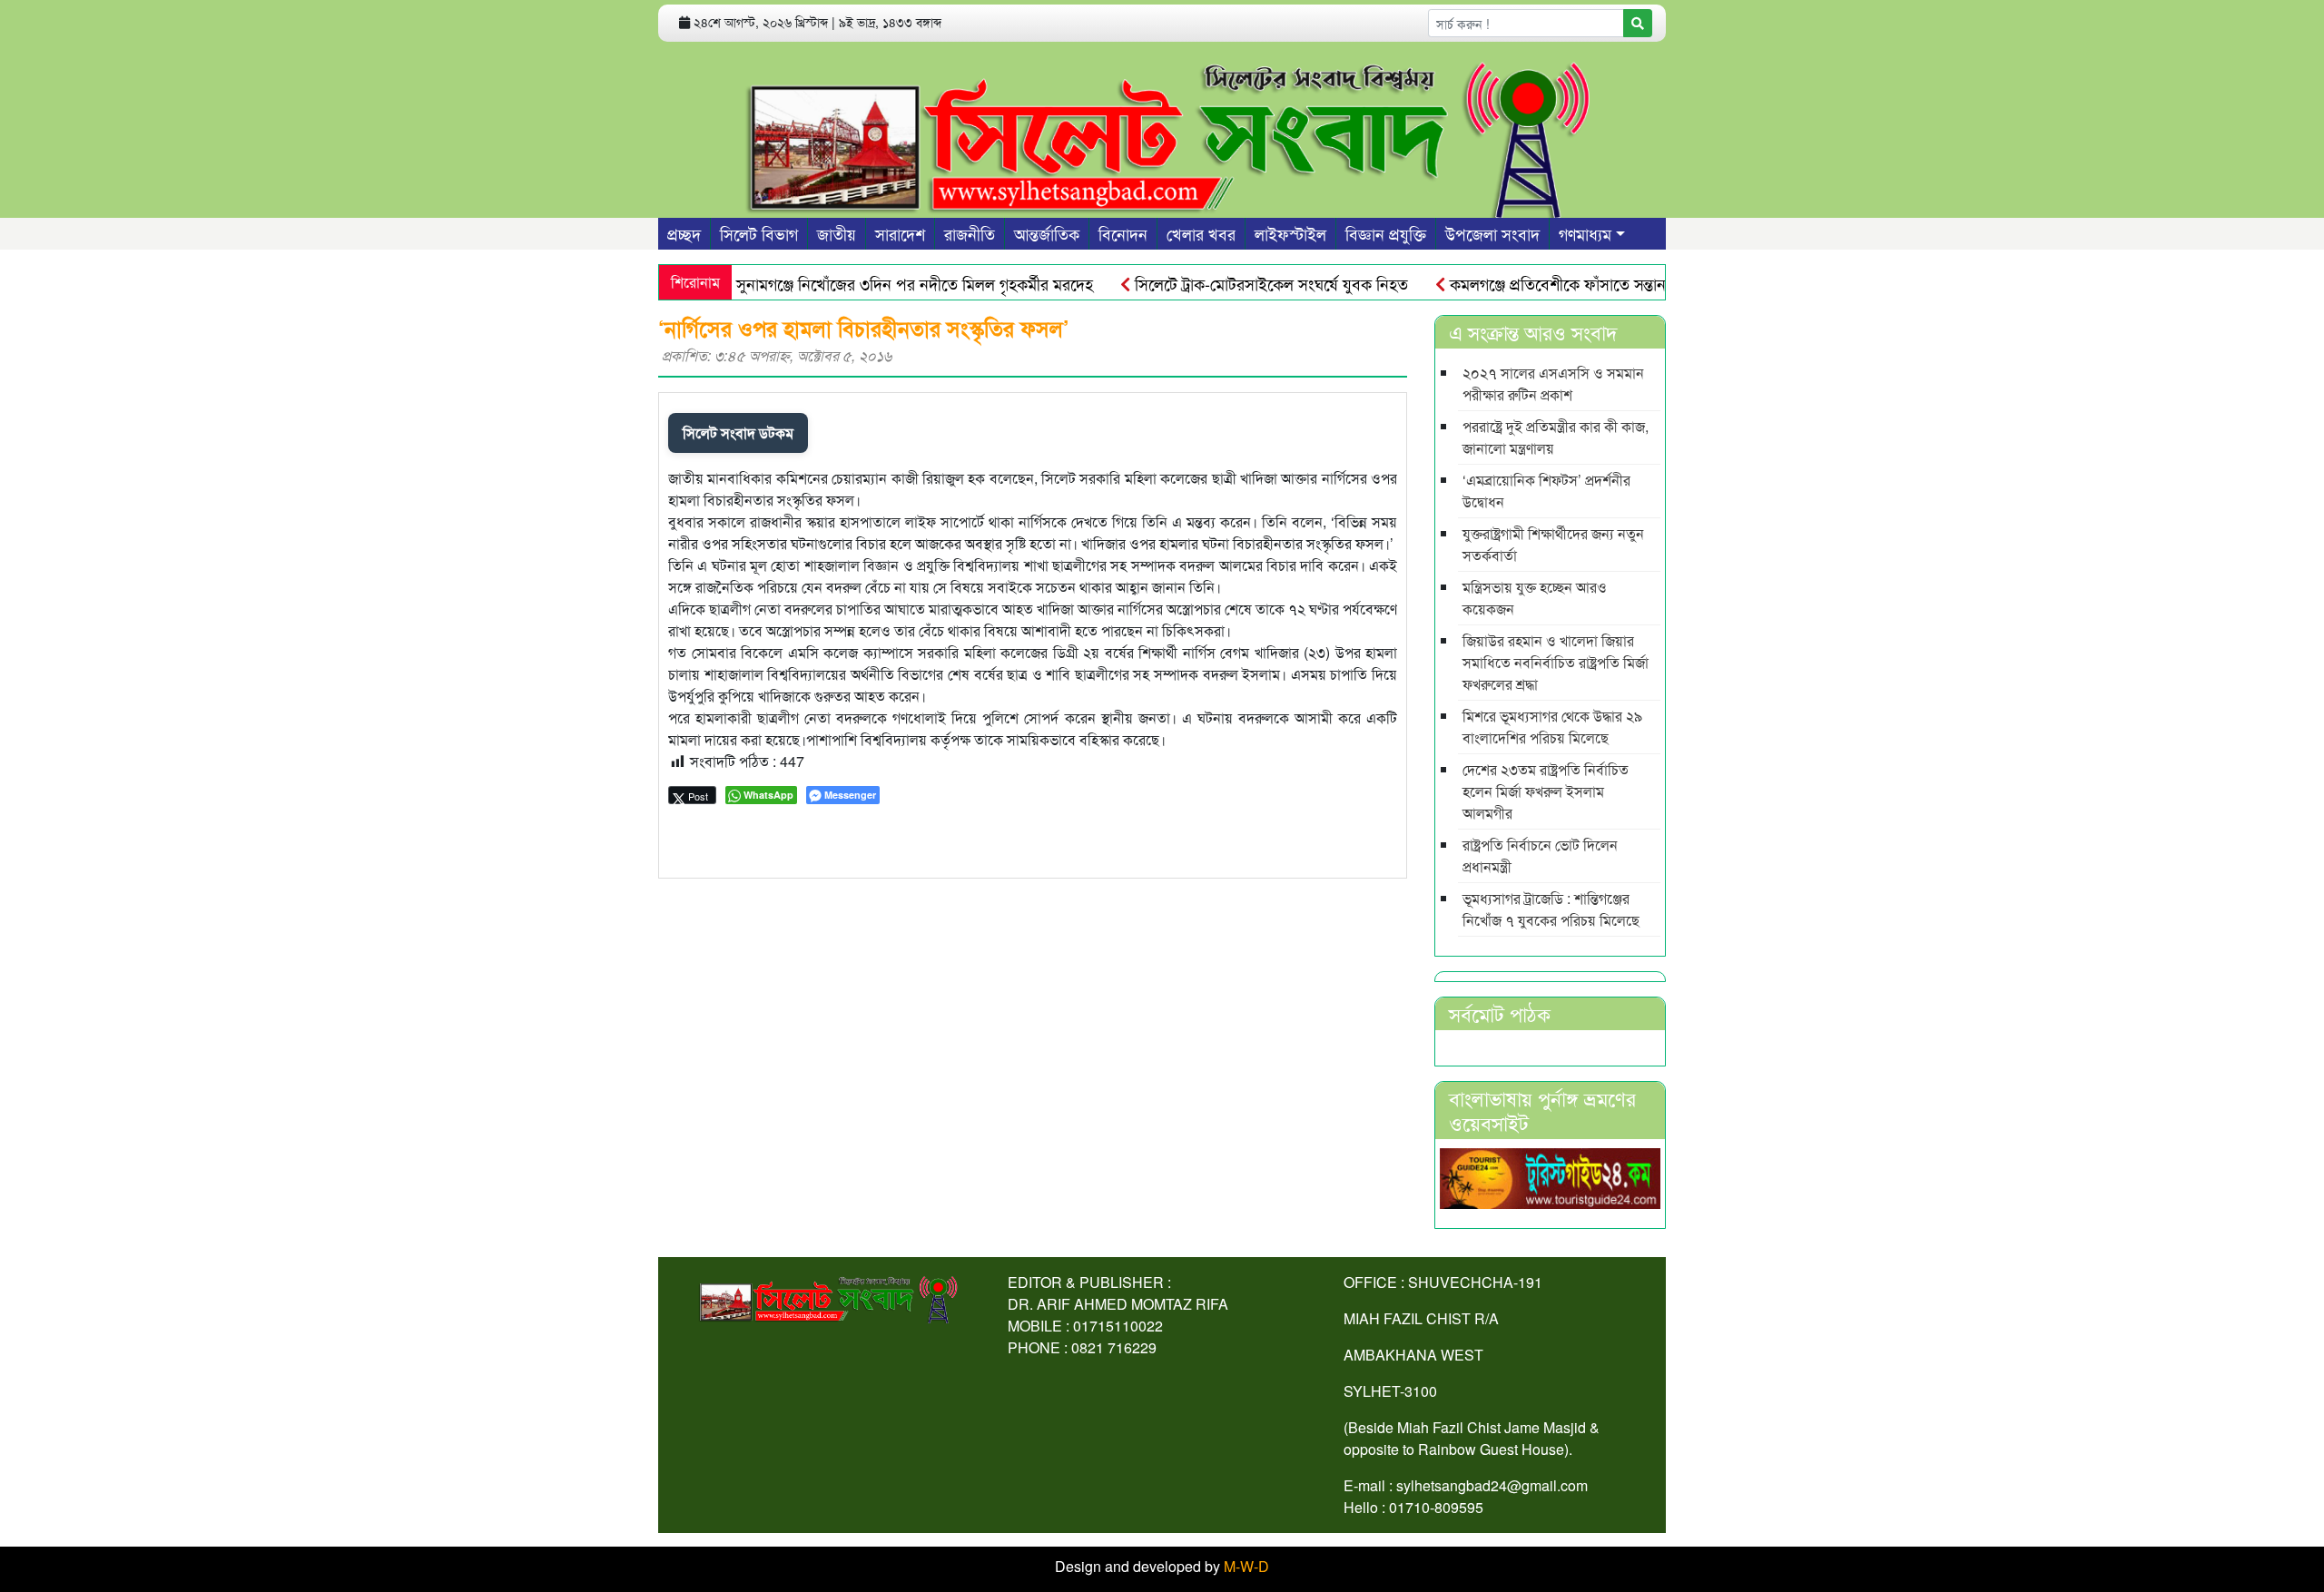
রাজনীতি (970, 233)
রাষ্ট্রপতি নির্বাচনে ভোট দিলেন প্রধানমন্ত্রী (1540, 855)
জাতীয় (837, 233)
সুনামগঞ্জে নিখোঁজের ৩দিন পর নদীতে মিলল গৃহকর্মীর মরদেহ (881, 283)
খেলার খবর (1201, 233)
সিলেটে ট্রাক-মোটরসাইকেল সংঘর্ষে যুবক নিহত (1237, 283)
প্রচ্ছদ (684, 233)
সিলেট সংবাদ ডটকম (738, 432)
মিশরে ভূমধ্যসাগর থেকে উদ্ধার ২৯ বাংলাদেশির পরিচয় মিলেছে (1552, 727)
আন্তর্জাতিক (1047, 233)
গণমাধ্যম (1585, 233)
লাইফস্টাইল (1290, 233)
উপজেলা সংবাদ (1492, 233)
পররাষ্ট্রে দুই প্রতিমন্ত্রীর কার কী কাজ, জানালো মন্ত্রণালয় (1556, 437)
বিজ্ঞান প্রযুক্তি (1386, 233)
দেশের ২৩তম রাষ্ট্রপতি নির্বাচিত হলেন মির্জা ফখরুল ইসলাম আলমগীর (1546, 791)
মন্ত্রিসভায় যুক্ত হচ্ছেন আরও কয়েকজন (1535, 598)
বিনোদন (1123, 233)
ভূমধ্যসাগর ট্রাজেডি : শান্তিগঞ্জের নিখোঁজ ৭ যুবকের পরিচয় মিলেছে (1551, 909)
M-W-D (1246, 1566)
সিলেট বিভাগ (759, 233)
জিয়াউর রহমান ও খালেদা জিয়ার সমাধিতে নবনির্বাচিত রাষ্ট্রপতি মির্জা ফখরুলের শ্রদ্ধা (1556, 662)
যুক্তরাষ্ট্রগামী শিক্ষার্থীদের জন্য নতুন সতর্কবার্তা (1553, 544)
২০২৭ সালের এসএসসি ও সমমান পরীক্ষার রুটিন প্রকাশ (1553, 383)
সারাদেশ (900, 233)
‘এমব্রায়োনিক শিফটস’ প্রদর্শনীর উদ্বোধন (1546, 491)
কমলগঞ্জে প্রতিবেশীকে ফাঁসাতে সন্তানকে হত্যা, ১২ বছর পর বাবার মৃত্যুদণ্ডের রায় (1651, 283)
